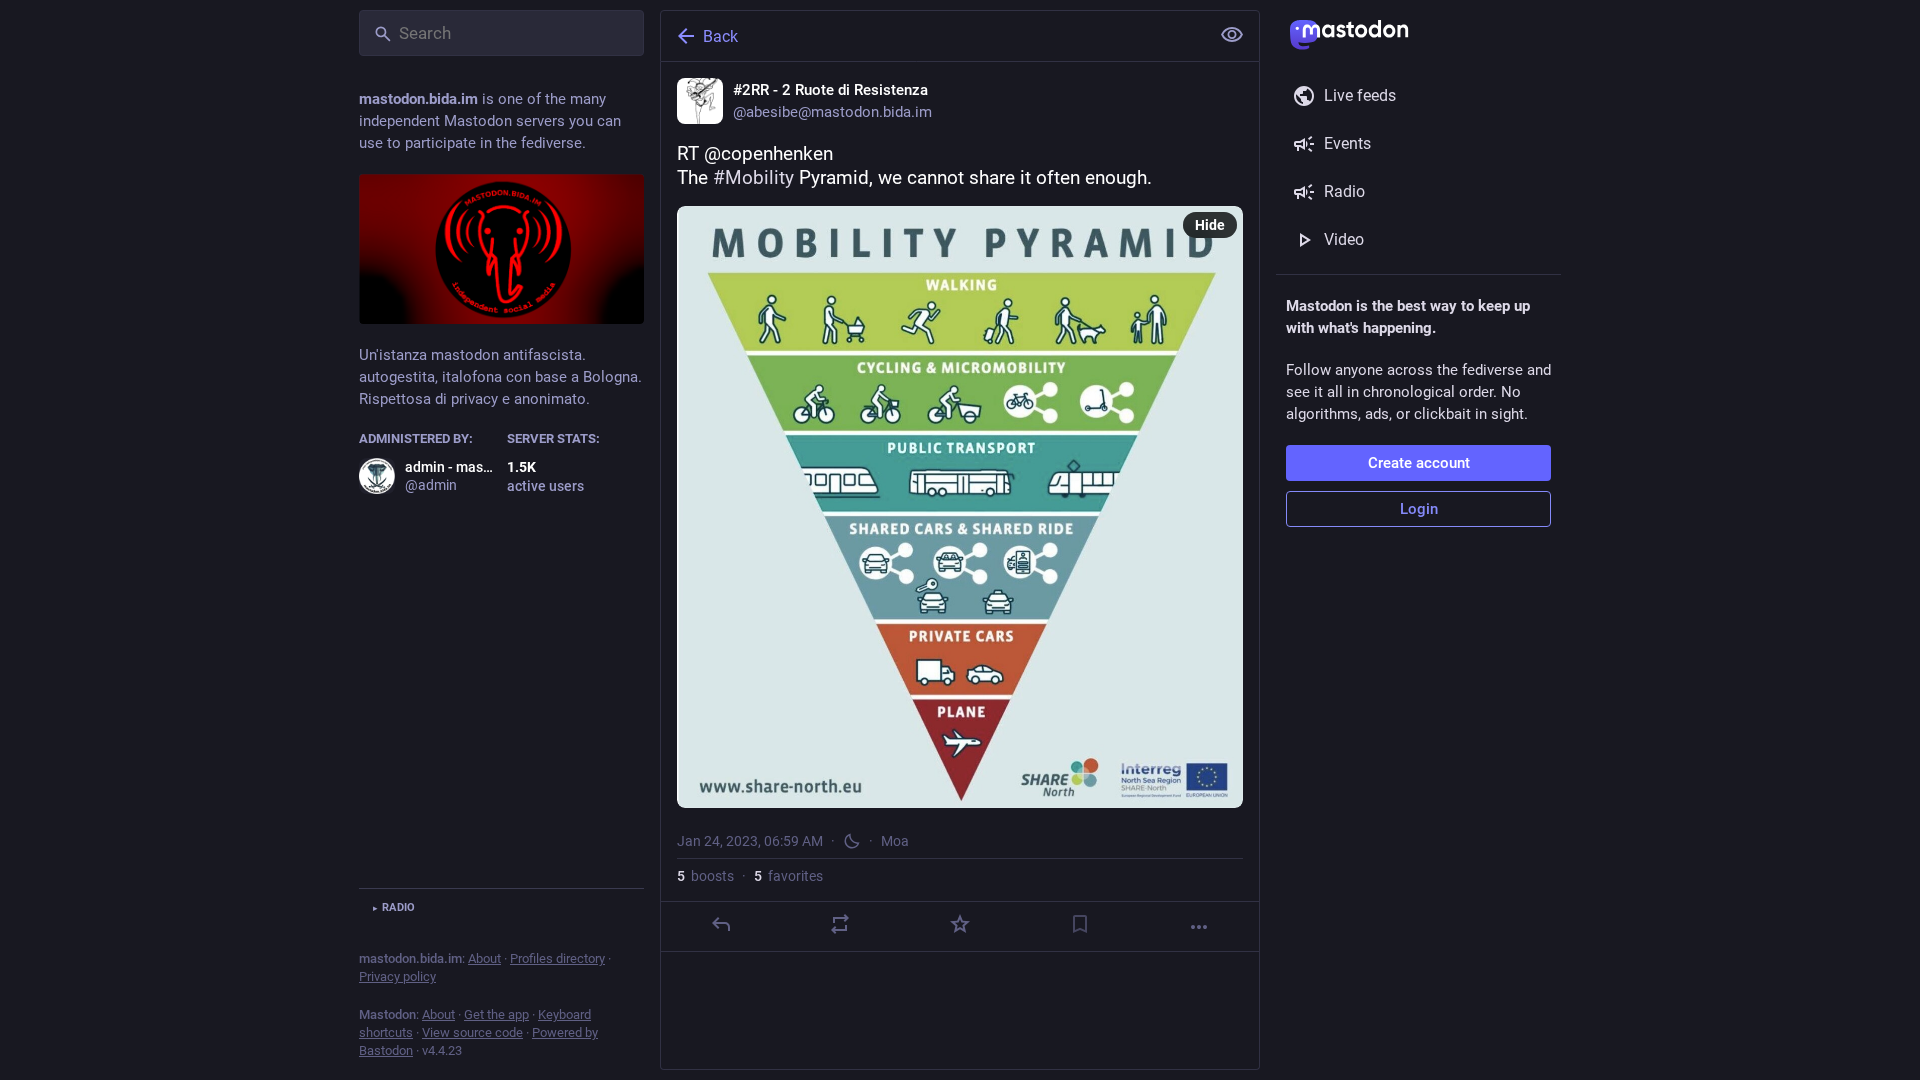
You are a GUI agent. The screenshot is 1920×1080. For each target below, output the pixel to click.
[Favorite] (960, 924)
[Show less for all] (1232, 35)
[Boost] (840, 924)
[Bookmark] (1080, 924)
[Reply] (721, 924)
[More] (1199, 927)
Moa (895, 841)
